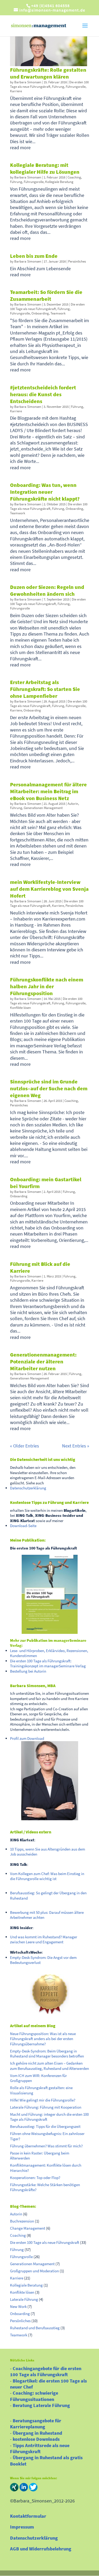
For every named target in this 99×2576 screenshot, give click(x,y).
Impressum (22, 2527)
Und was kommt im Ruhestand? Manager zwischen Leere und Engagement (44, 1940)
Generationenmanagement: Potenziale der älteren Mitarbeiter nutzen (43, 1361)
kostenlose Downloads (36, 2439)
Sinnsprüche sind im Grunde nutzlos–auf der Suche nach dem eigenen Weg (49, 1088)
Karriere (16, 91)
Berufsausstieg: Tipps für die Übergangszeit (45, 2126)
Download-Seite (23, 1526)
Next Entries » (76, 1446)
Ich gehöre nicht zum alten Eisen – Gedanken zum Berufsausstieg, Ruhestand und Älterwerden (49, 2066)
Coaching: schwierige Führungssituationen (34, 2396)
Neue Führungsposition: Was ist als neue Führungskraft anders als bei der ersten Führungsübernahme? (43, 2039)
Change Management (28, 2228)
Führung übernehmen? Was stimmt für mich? (46, 2146)
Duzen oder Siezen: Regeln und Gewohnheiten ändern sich (47, 590)
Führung (58, 87)
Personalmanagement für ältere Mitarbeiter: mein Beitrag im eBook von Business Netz (48, 791)
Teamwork (58, 313)
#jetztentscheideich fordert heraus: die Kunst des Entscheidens (43, 394)
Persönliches (77, 261)
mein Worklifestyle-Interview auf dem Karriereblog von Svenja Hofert (49, 889)
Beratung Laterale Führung (41, 2405)
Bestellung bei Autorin (28, 1671)
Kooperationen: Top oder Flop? (35, 2178)
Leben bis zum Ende (34, 256)
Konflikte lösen (20, 1008)
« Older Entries (25, 1446)
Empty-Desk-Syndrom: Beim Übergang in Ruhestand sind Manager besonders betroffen (47, 2054)
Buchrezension (22, 2221)
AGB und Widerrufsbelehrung (41, 2549)
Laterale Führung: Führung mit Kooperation (46, 2107)
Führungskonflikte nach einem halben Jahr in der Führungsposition (47, 986)
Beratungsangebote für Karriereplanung (36, 2424)
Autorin (73, 804)
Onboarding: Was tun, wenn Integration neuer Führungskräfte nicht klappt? (45, 492)
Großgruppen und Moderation (34, 2271)
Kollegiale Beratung (59, 182)
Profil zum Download (27, 1738)
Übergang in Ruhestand (37, 2433)
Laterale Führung (24, 2299)
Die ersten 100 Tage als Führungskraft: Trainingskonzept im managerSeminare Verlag (48, 1664)
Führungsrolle (76, 87)
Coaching (74, 177)
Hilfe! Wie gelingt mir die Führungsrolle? (43, 2100)
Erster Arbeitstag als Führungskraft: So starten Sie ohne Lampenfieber (45, 689)
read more (20, 147)
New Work (18, 2306)
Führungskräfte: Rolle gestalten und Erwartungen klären (48, 73)
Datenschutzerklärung (28, 1488)
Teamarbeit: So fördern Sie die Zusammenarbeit (46, 295)
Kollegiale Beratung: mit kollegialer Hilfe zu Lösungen (45, 168)
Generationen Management (43, 808)
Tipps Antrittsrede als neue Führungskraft (40, 2448)
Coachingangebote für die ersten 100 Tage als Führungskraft (46, 2371)
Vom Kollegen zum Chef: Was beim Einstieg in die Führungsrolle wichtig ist (47, 1876)
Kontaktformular (28, 2516)
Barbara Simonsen (28, 82)
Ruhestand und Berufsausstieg (35, 2328)
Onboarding (40, 313)
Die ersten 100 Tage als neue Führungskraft (49, 84)
